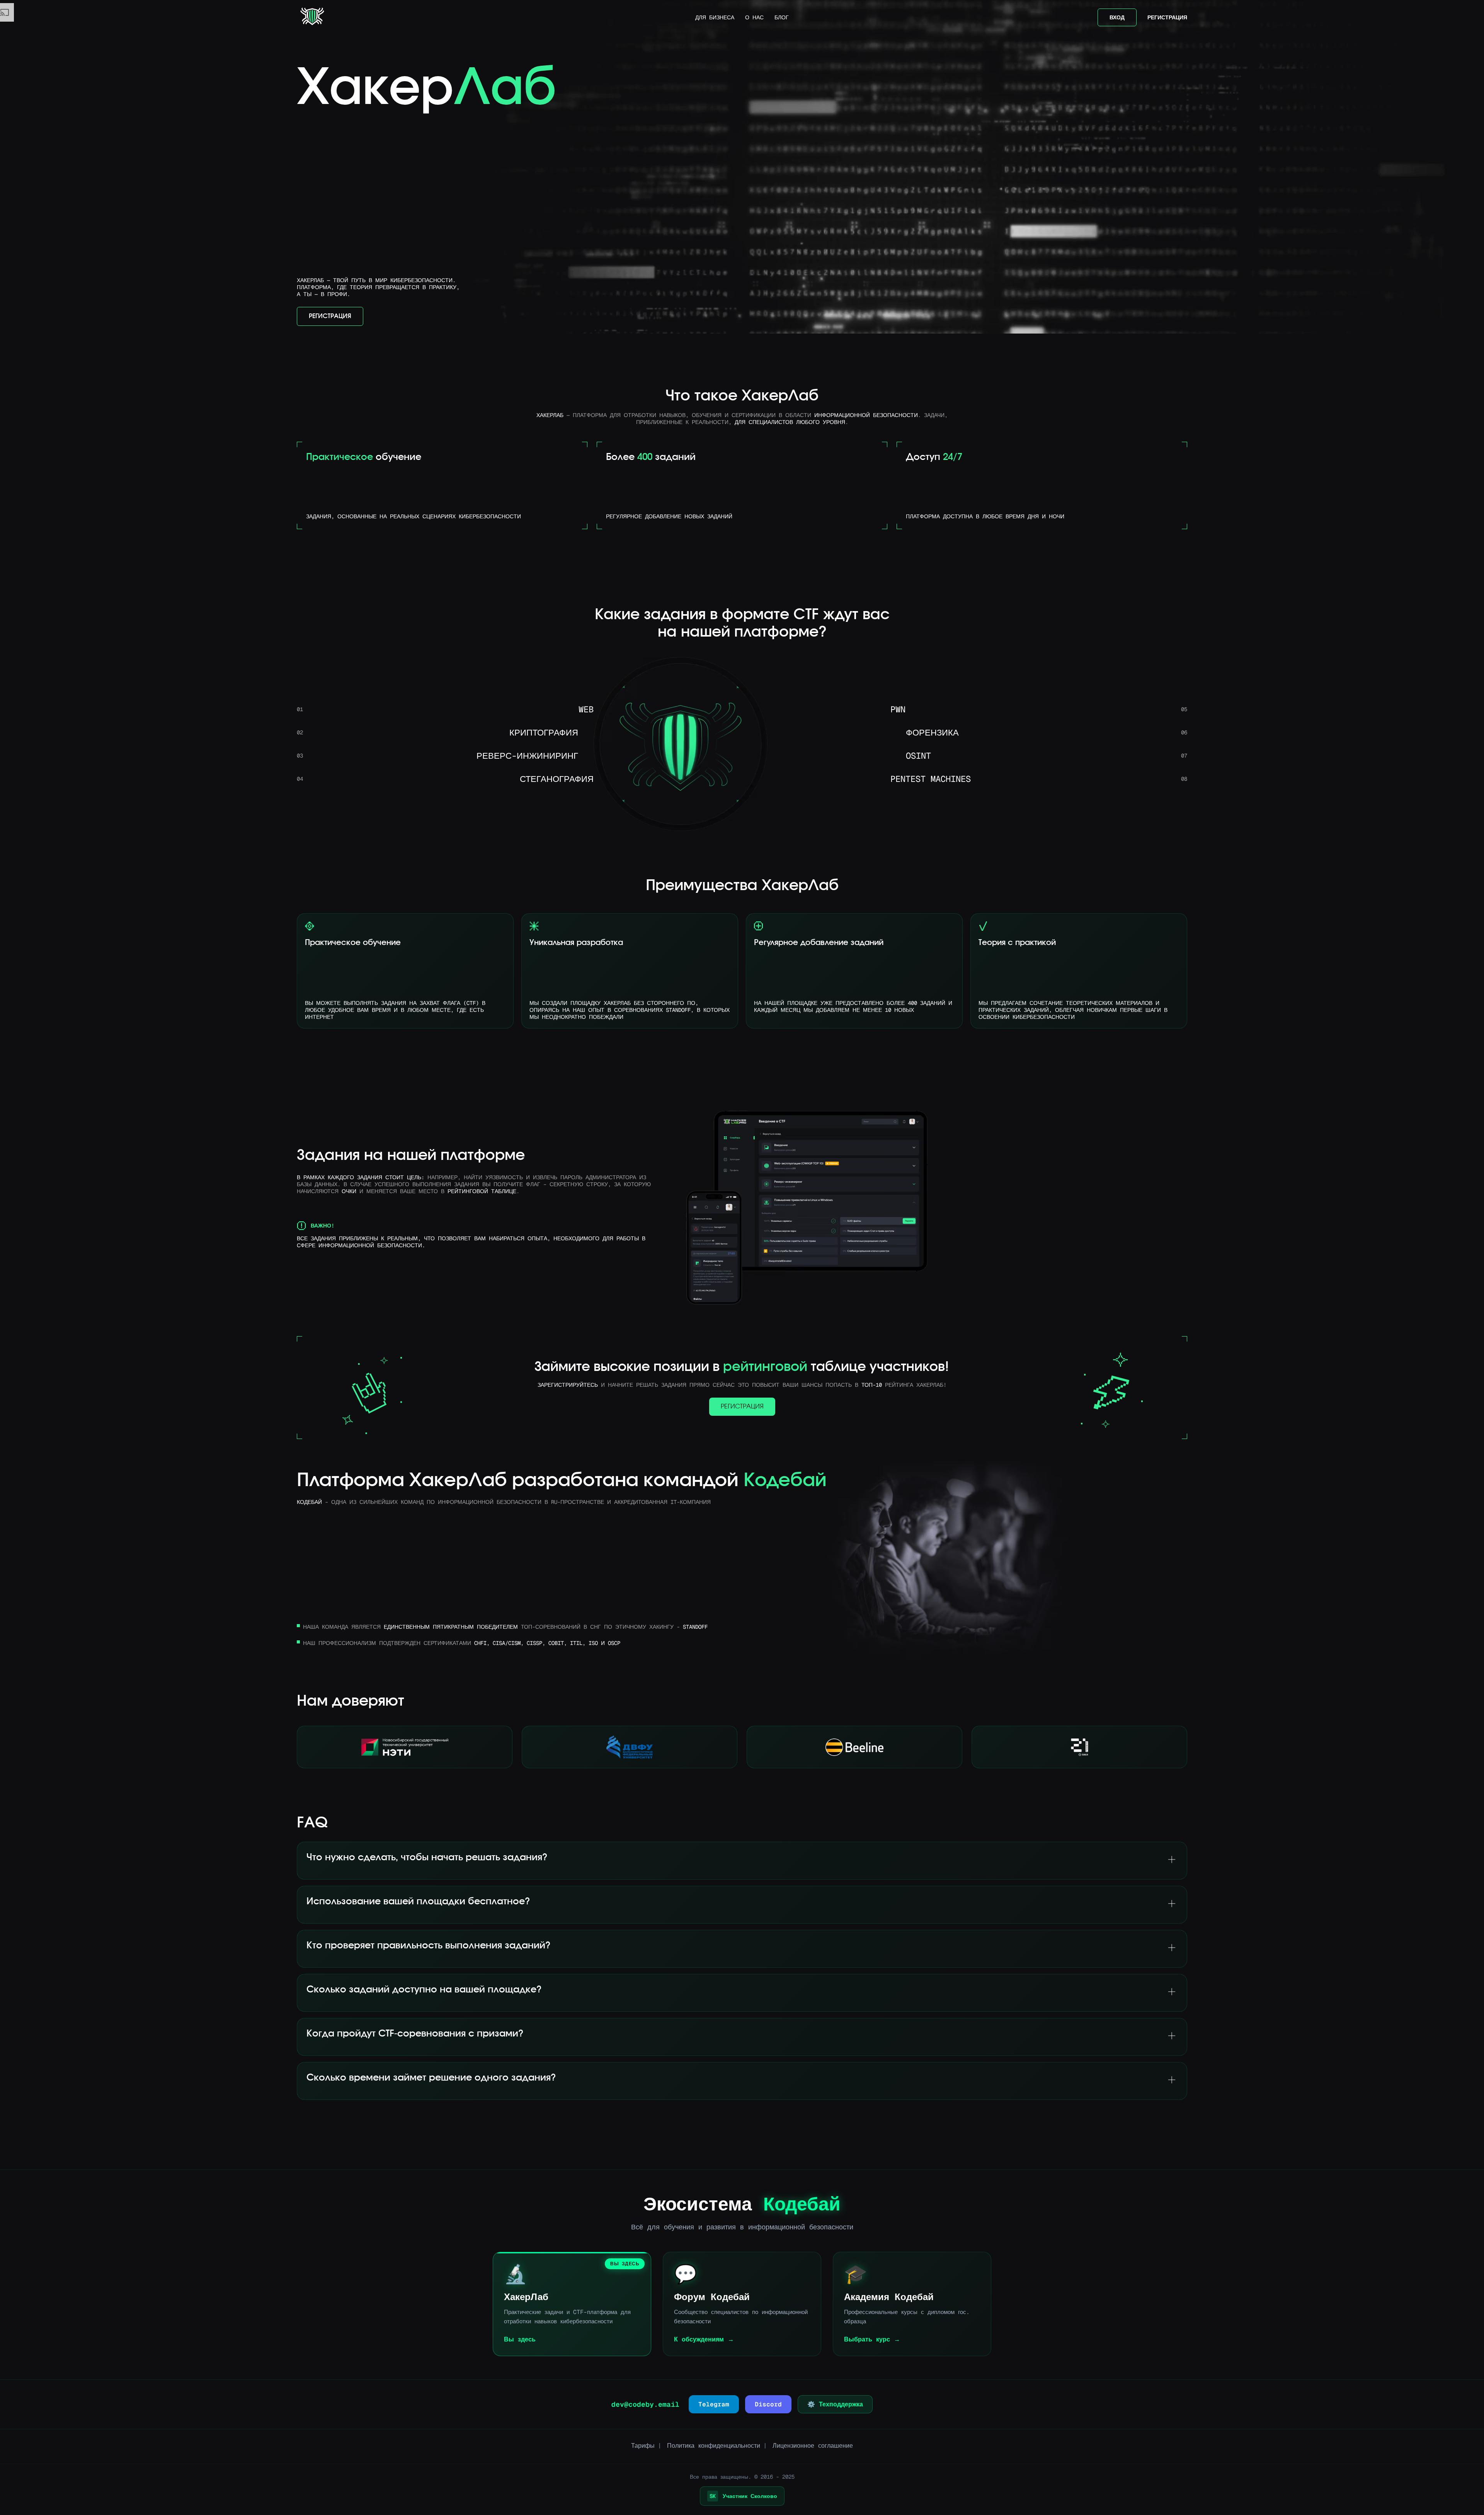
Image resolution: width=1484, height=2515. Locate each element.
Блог (782, 17)
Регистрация (1167, 17)
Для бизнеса (715, 17)
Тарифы (643, 2446)
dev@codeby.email (645, 2404)
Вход (1117, 17)
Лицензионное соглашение (813, 2446)
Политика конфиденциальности (714, 2446)
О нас (754, 17)
